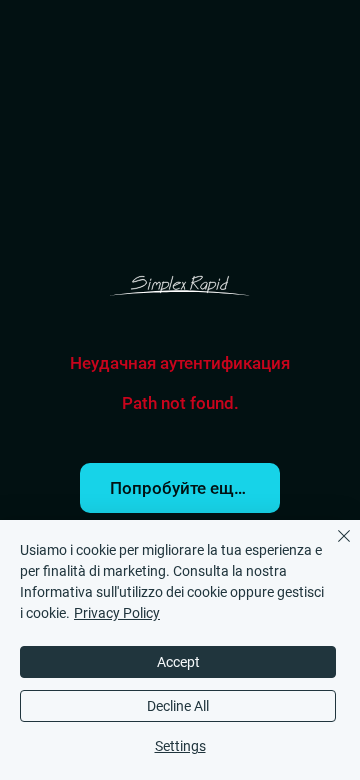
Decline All (178, 706)
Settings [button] (180, 746)
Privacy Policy (117, 613)
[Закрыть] (332, 548)
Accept (178, 662)
